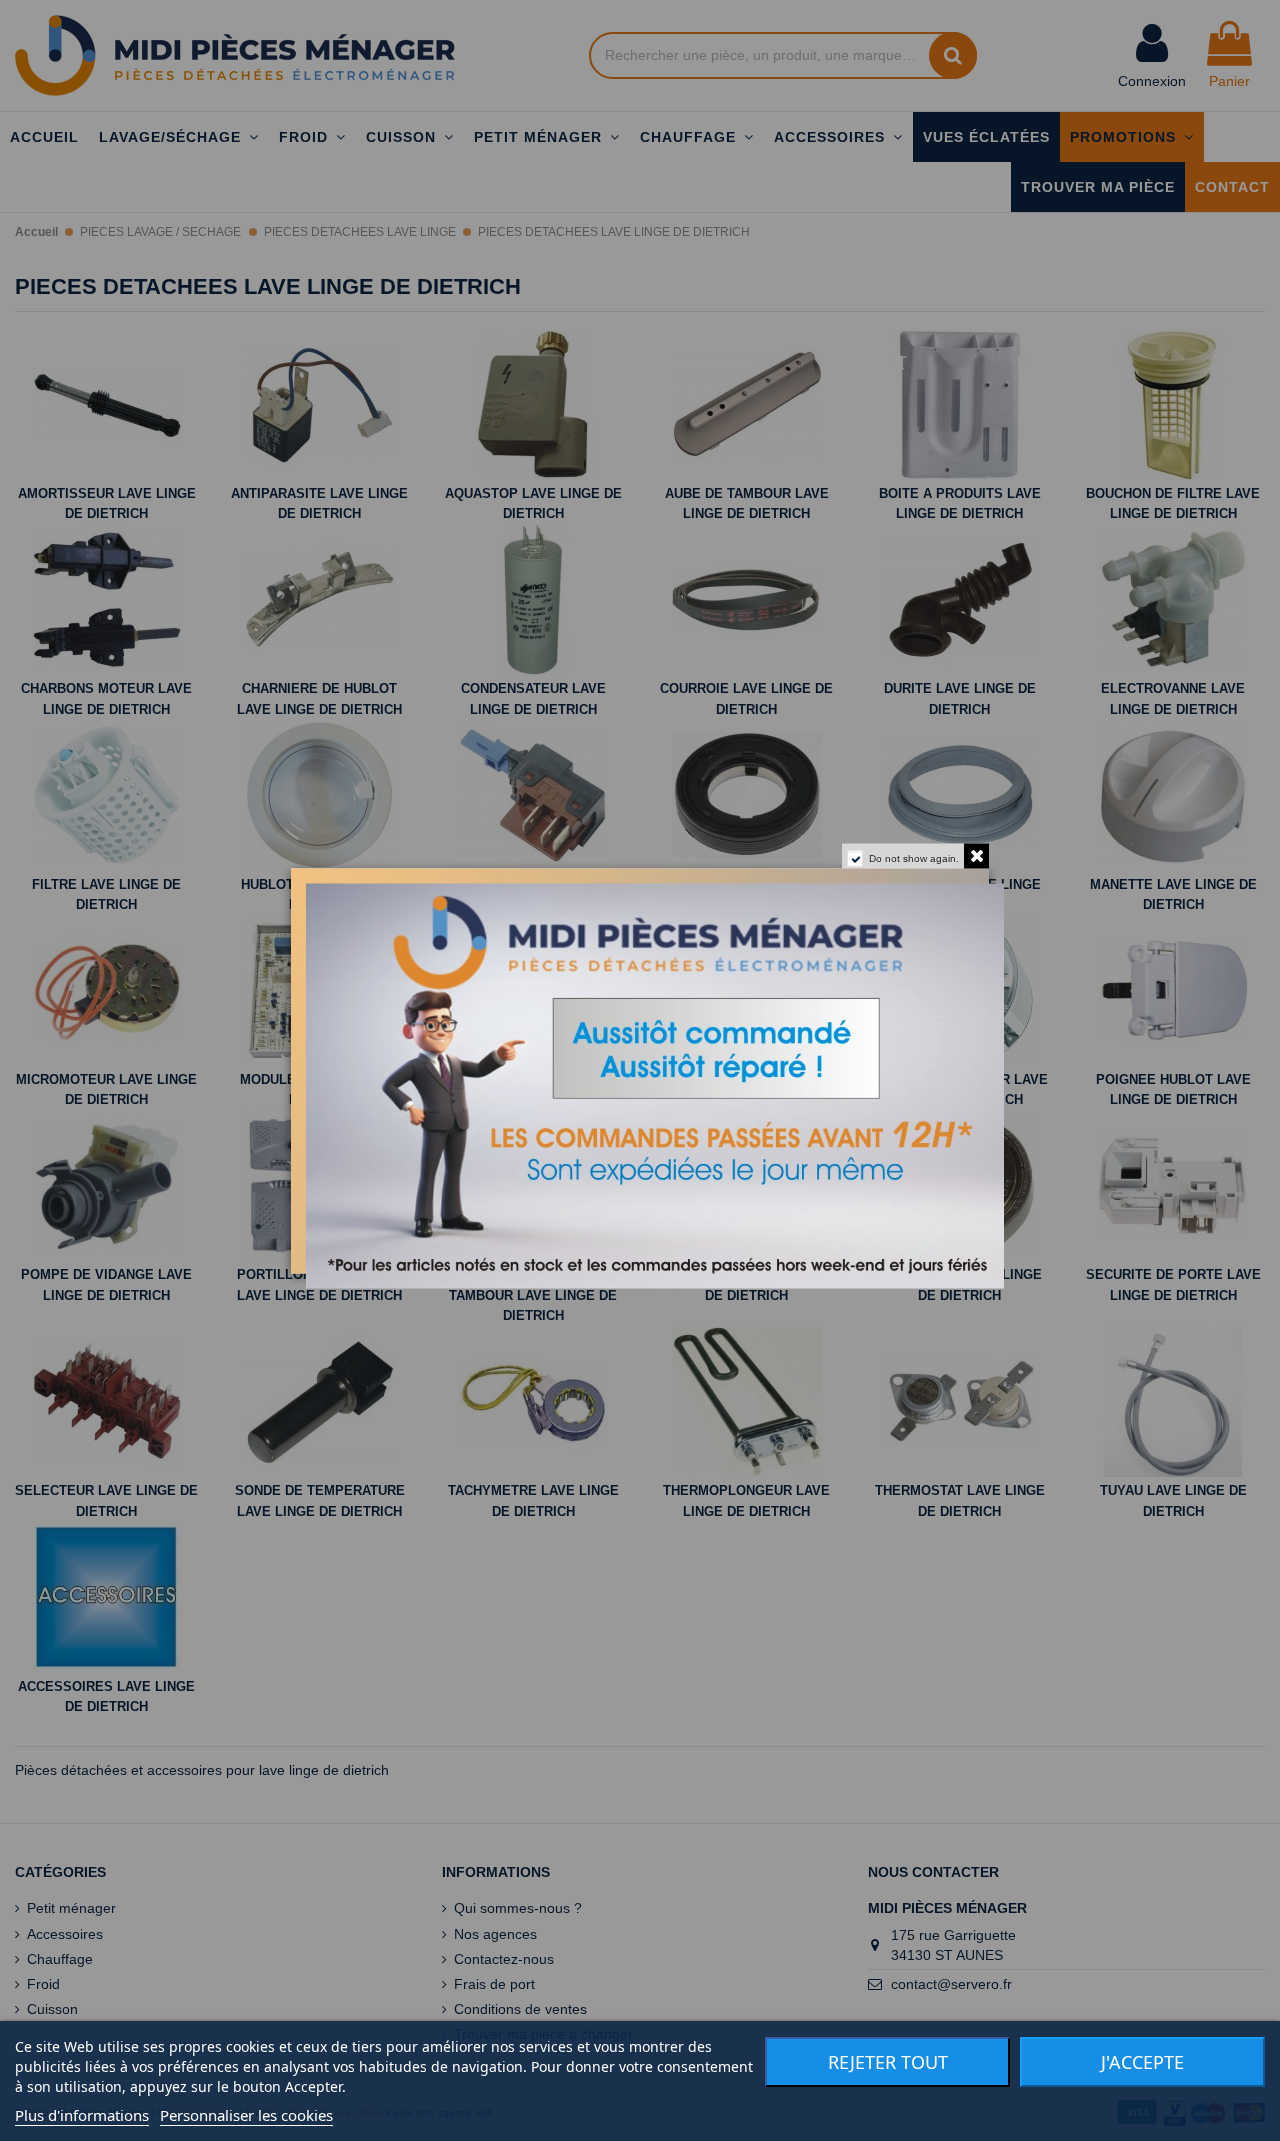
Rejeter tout (888, 2062)
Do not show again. (914, 857)
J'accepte (1142, 2062)
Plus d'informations (82, 2115)
